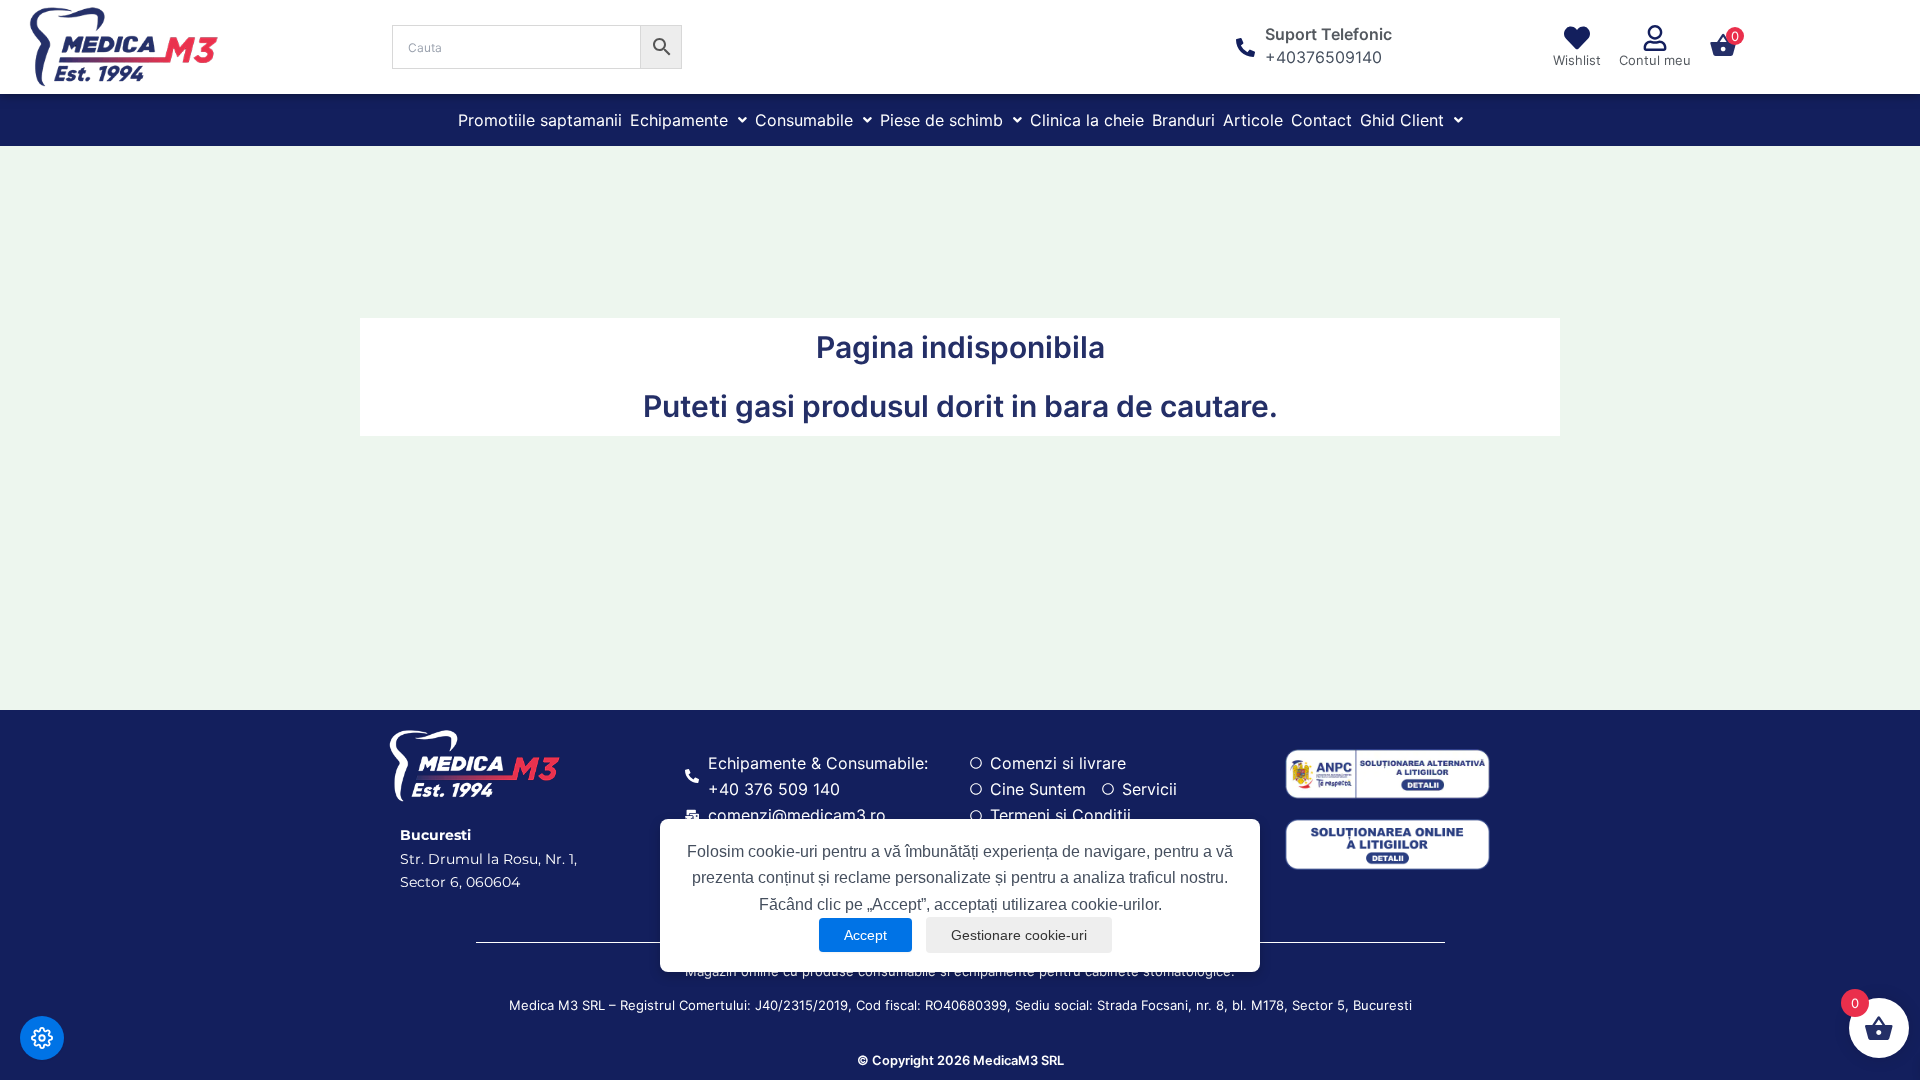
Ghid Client (1402, 120)
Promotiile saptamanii (540, 120)
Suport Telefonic (1328, 34)
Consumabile (804, 120)
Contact (1321, 120)
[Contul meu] (1655, 38)
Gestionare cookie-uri (1019, 935)
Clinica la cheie (1087, 120)
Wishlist (1577, 60)
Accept (865, 935)
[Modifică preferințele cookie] (42, 1038)
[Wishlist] (1577, 38)
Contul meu (1655, 60)
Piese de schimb (941, 120)
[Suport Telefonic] (1245, 47)
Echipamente (679, 120)
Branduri (1183, 120)
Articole (1253, 120)
